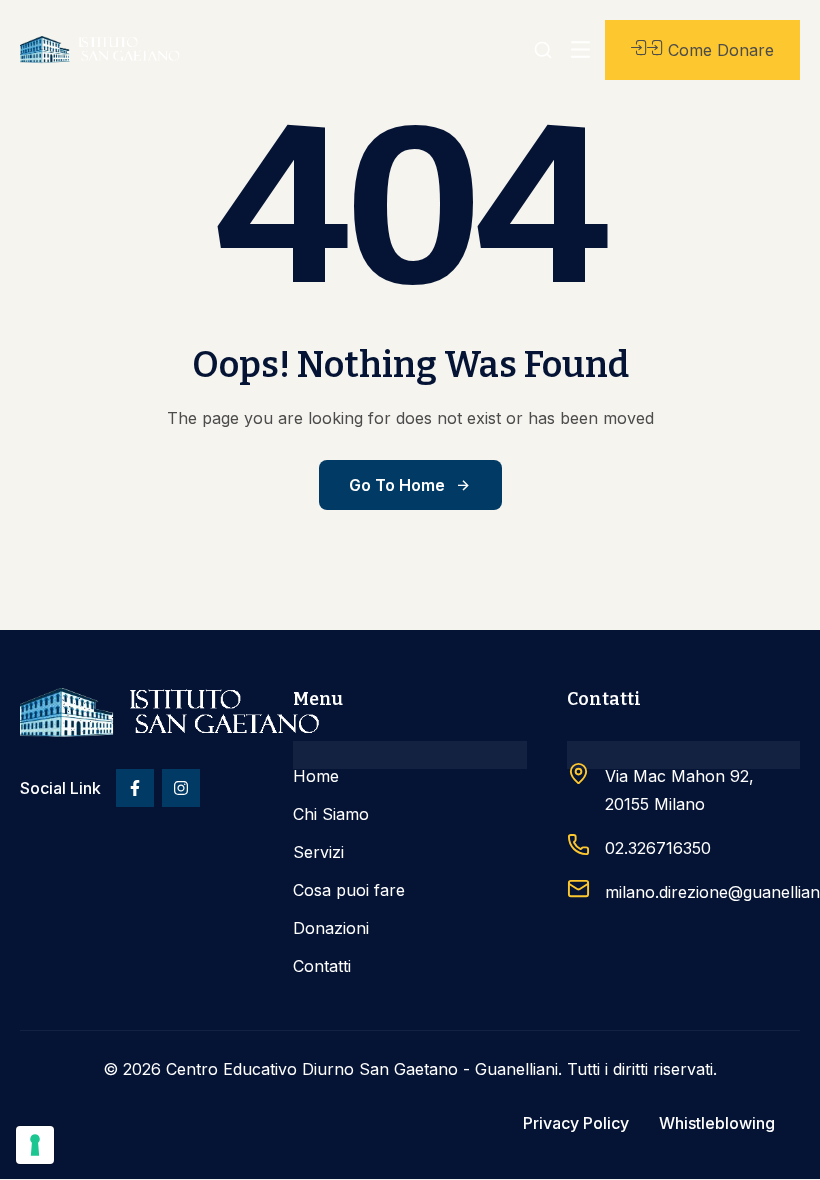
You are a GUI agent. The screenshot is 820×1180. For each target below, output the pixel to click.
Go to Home (397, 485)
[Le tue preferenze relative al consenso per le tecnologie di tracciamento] (35, 1145)
